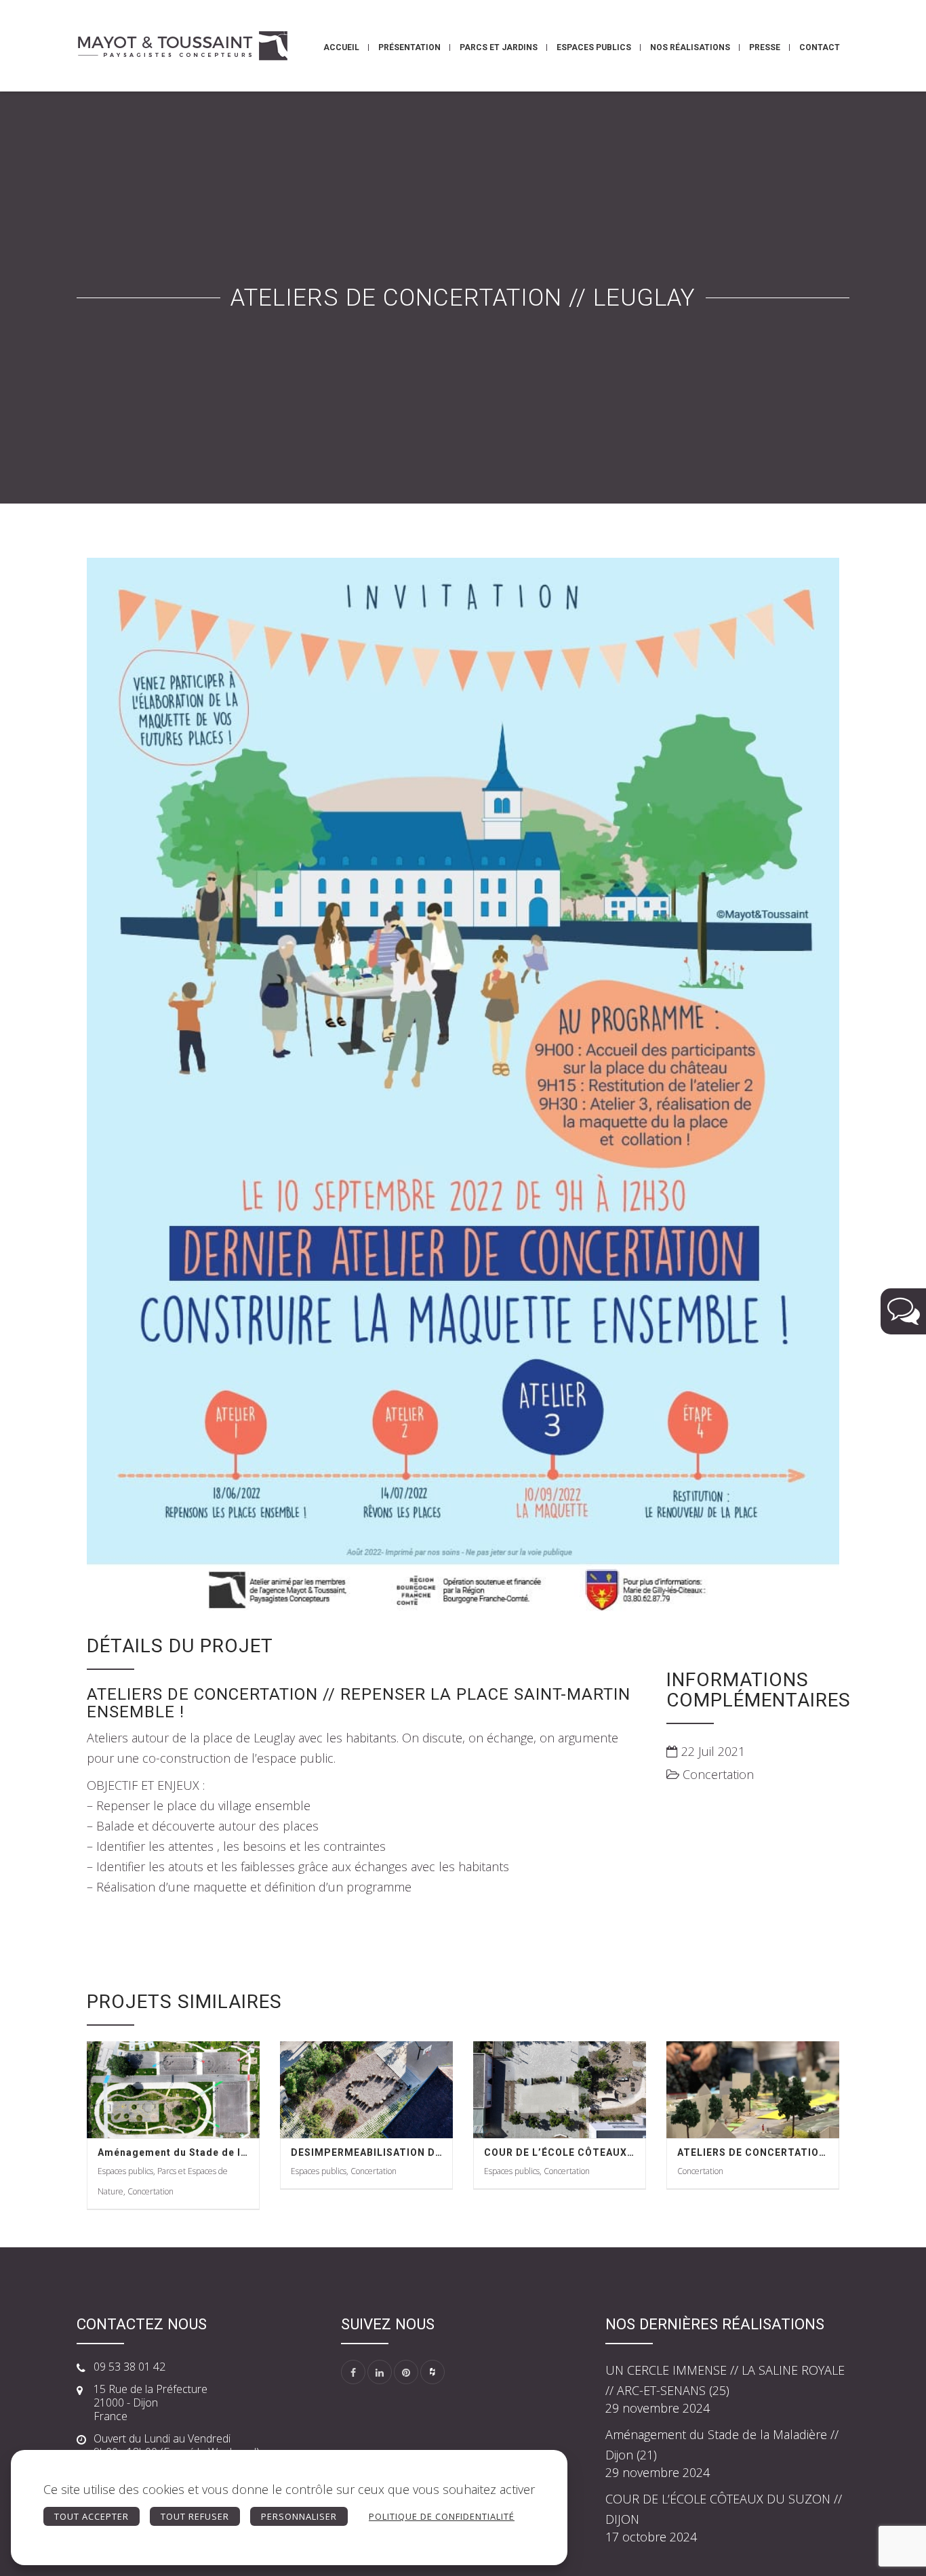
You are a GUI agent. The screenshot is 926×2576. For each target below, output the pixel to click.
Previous (63, 1093)
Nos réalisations (690, 47)
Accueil (341, 47)
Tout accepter (92, 2516)
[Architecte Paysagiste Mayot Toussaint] (182, 46)
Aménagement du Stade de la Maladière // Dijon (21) (173, 2152)
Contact (820, 47)
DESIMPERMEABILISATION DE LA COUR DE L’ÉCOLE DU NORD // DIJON (366, 2152)
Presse (765, 47)
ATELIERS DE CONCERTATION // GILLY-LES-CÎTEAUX (753, 2152)
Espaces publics (594, 47)
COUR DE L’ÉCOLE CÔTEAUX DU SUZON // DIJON (560, 2152)
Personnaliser (299, 2516)
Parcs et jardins (499, 47)
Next (863, 1093)
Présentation (409, 47)
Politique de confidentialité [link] (442, 2516)
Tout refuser (195, 2516)
